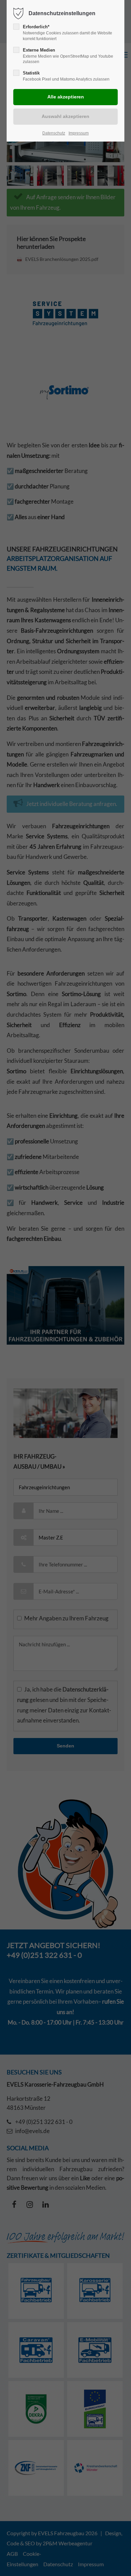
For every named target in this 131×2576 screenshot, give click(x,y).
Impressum (79, 133)
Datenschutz (54, 133)
